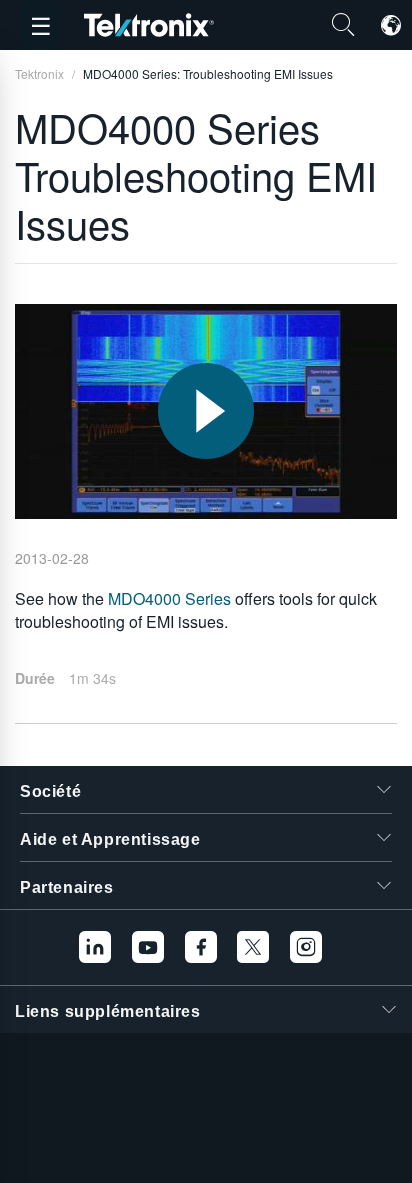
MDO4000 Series (169, 598)
